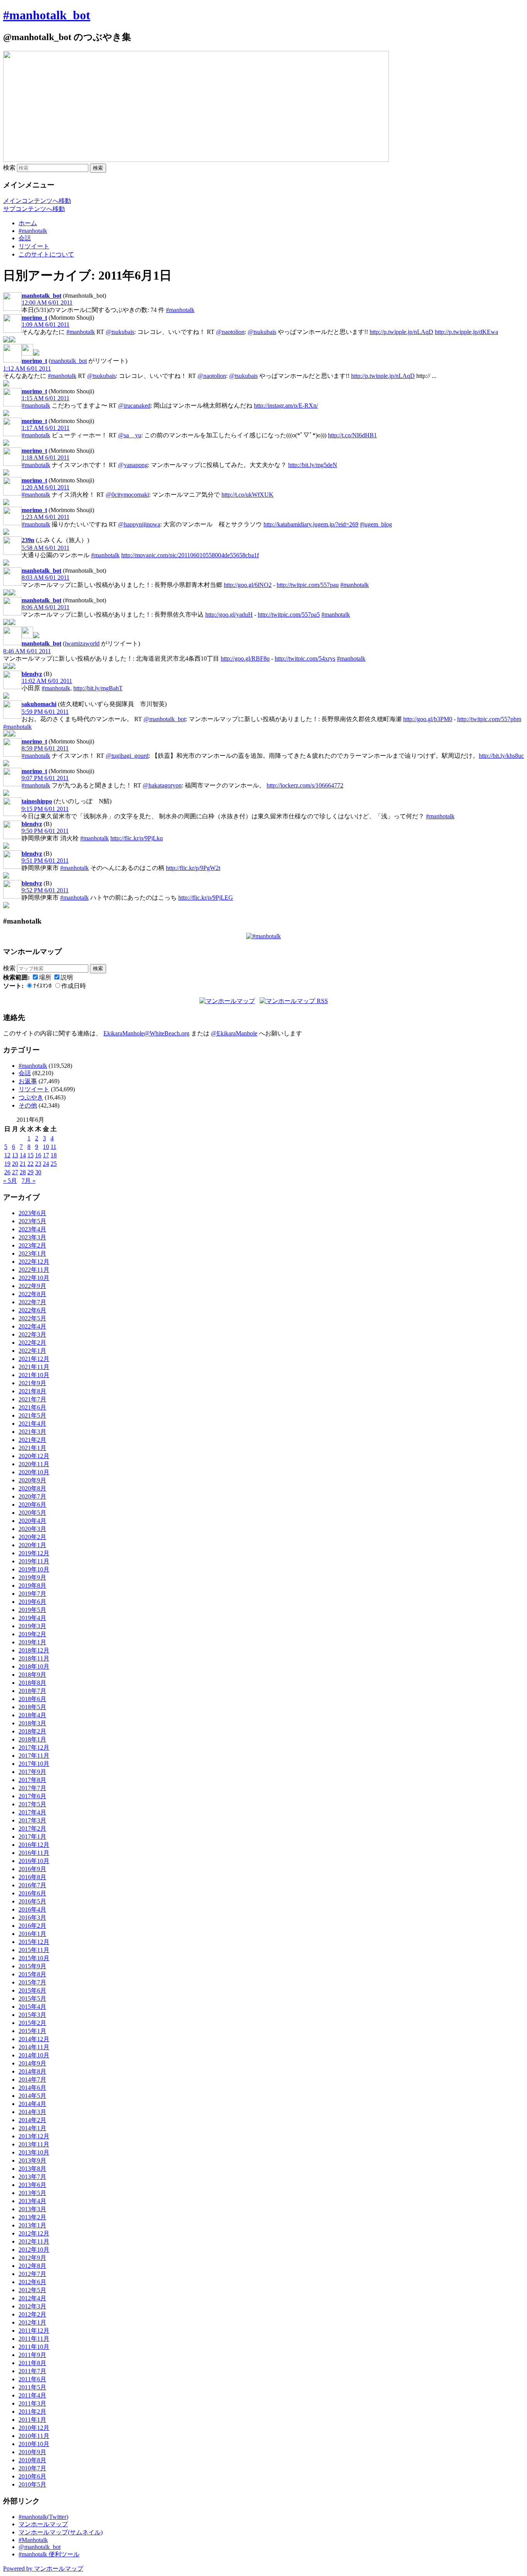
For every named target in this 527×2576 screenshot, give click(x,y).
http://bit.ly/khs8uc (501, 756)
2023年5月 (32, 1221)
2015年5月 (32, 1999)
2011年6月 (32, 2379)
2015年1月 (32, 2031)
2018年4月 (32, 1715)
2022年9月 (32, 1286)
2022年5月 (32, 1318)
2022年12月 (34, 1262)
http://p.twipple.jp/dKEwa (466, 332)
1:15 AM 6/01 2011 (46, 398)
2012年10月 (34, 2250)
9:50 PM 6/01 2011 (45, 831)
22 (30, 1164)
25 (54, 1164)
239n (28, 540)
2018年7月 (32, 1691)
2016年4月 (32, 1909)
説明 (67, 977)
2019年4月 (32, 1618)
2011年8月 (32, 2363)
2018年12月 (34, 1650)
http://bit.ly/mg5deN (313, 465)
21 (23, 1164)
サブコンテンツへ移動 (34, 209)
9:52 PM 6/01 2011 (45, 890)
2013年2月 (32, 2217)
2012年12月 (34, 2233)
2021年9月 (32, 1383)
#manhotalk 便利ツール (49, 2554)
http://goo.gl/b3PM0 (428, 719)
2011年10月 (34, 2347)
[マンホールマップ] (227, 1001)
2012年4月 (32, 2298)
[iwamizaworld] (27, 636)
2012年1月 (32, 2322)
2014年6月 (32, 2088)
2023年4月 (32, 1229)
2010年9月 (32, 2452)
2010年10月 (34, 2444)
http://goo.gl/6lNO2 (248, 585)
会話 (25, 238)
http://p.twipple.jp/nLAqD (401, 332)
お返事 (28, 1081)
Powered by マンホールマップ (43, 2568)
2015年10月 (34, 1958)
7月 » (29, 1181)
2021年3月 (32, 1432)
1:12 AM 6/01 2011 (27, 368)
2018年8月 (32, 1683)
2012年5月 (32, 2290)
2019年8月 (32, 1586)
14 (23, 1155)
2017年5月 (32, 1804)
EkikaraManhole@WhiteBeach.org (146, 1033)
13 (15, 1155)
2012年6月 (32, 2282)
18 (54, 1155)
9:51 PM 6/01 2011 (45, 861)
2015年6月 (32, 1990)
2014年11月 (34, 2047)
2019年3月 (32, 1626)
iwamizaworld (82, 643)
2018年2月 (32, 1731)
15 (30, 1155)
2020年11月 (34, 1464)
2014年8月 (32, 2071)
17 (46, 1155)
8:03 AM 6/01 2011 (46, 577)
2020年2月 (32, 1537)
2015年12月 (34, 1942)
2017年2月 (32, 1828)
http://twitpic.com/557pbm (489, 719)
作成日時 (74, 986)
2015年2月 (32, 2023)
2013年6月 (32, 2185)
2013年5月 (32, 2193)
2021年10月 (34, 1375)
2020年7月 (32, 1496)
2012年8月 (32, 2266)
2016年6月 (32, 1893)
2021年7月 (32, 1399)
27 (15, 1172)
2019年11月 (34, 1561)
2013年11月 (34, 2144)
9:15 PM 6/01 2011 (45, 809)
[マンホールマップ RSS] (294, 1001)
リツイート (34, 246)
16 (38, 1155)
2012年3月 (32, 2306)
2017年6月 (32, 1796)
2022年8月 (32, 1294)
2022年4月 (32, 1326)
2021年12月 (34, 1359)
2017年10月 (34, 1764)
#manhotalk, (57, 688)
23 (38, 1164)
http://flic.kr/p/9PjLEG (206, 898)
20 (15, 1164)
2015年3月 (32, 2015)
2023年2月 (32, 1245)
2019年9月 (32, 1577)
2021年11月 (34, 1367)
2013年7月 (32, 2177)
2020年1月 (32, 1545)
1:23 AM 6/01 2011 (46, 517)
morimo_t (34, 318)
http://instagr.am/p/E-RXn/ (286, 405)
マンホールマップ (43, 2524)
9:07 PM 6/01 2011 (45, 778)
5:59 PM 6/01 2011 (45, 712)
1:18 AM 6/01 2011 (46, 458)
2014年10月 (34, 2055)
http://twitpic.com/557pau (308, 585)
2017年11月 (34, 1756)
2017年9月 (32, 1772)
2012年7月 (32, 2274)
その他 (28, 1105)
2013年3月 (32, 2209)
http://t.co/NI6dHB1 (352, 435)
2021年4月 (32, 1424)
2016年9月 (32, 1869)
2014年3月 (32, 2112)
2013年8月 (32, 2169)
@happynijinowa (139, 524)
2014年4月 (32, 2104)
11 (53, 1147)
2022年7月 (32, 1302)
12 (7, 1155)
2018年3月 (32, 1723)
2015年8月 (32, 1974)
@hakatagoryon (162, 785)
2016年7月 (32, 1885)
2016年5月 (32, 1901)
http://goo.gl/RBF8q (245, 658)
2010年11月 (34, 2436)
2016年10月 (34, 1861)
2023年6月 (32, 1213)
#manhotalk (33, 231)
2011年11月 (34, 2339)
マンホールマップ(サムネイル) (61, 2532)
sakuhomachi (39, 704)
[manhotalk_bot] (27, 353)
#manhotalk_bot (47, 15)
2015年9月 (32, 1966)
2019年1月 (32, 1642)
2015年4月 (32, 2007)
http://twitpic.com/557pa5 (289, 614)
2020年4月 (32, 1521)
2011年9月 (32, 2355)
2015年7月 (32, 1982)
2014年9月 (32, 2063)
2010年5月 (32, 2484)
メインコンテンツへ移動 (37, 201)
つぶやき (31, 1097)
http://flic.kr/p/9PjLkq (137, 838)
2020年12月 (34, 1456)
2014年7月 (32, 2080)
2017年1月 (32, 1837)
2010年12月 (34, 2428)
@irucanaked (134, 405)
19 (7, 1164)
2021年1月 (32, 1448)
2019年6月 (32, 1602)
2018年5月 (32, 1707)
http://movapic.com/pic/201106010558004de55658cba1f (190, 555)
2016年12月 (34, 1845)
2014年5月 (32, 2096)
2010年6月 (32, 2476)
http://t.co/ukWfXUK (247, 495)
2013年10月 (34, 2152)
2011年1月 (32, 2420)
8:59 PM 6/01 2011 (45, 748)
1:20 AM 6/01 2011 (46, 487)
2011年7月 (32, 2371)
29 (30, 1172)
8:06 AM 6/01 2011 (46, 607)
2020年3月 (32, 1529)
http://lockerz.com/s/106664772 (305, 785)
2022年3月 (32, 1334)
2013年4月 (32, 2201)
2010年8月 (32, 2460)
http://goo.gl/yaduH (229, 614)
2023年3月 (32, 1237)
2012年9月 (32, 2258)
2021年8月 (32, 1391)
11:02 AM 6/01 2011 (47, 681)
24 (46, 1164)
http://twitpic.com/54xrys (305, 658)
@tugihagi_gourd (127, 756)
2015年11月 (34, 1950)
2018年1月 (32, 1739)
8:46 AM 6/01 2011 (27, 651)
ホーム (28, 223)
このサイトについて (46, 254)
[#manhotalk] (263, 936)
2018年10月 (34, 1666)
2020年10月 (34, 1472)
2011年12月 (34, 2331)
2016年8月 (32, 1877)
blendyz (32, 674)
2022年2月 (32, 1343)
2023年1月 (32, 1253)
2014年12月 (34, 2039)
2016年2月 (32, 1926)
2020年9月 (32, 1480)
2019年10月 (34, 1569)
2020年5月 (32, 1513)
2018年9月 (32, 1675)
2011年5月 (32, 2387)
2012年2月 (32, 2314)
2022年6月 (32, 1310)
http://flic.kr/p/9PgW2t (193, 868)
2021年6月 (32, 1407)
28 (23, 1172)
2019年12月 (34, 1553)
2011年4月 (32, 2395)
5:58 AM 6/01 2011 (46, 548)
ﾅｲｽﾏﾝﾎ (42, 986)
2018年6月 (32, 1699)
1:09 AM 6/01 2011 (46, 325)
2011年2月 (32, 2412)
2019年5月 (32, 1610)
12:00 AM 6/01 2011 (47, 303)
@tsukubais (120, 332)
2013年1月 (32, 2225)
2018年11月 (34, 1658)
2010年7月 (32, 2468)
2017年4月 (32, 1812)
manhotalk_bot (41, 296)
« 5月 (10, 1181)
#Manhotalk (33, 2540)
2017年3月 (32, 1820)
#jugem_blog (376, 524)
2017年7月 (32, 1788)
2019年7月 (32, 1594)
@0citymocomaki (127, 495)
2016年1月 (32, 1934)
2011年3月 (32, 2403)
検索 (9, 168)
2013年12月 (34, 2136)
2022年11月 (34, 1270)
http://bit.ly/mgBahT (98, 688)
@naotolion (230, 332)
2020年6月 (32, 1505)
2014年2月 (32, 2120)
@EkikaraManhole (234, 1033)
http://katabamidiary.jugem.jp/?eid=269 (311, 524)
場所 (45, 977)
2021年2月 (32, 1440)
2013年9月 (32, 2160)
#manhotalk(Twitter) (43, 2517)
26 (7, 1172)
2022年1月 (32, 1351)
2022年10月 (34, 1278)
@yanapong (133, 465)
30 (38, 1172)
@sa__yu (130, 435)
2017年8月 (32, 1780)
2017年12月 (34, 1747)
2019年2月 (32, 1634)
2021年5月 (32, 1415)
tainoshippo (37, 801)
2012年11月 (34, 2241)
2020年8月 (32, 1488)
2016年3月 (32, 1918)
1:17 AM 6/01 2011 (46, 428)
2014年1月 (32, 2128)
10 (46, 1147)
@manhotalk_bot (165, 719)
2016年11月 (34, 1853)
